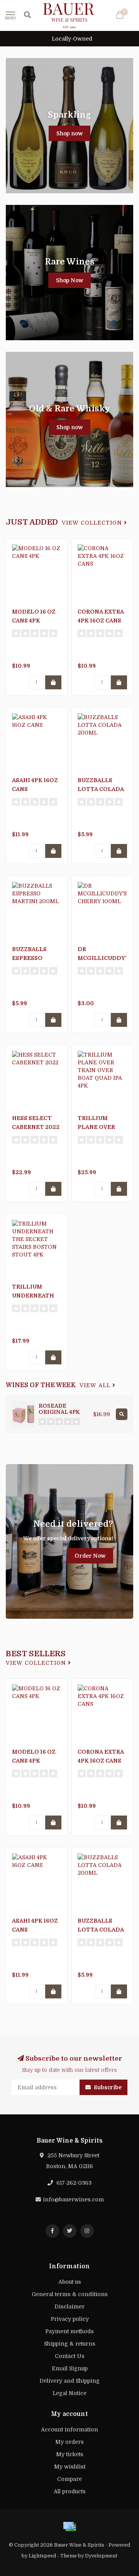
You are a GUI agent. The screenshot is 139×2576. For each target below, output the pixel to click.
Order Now (90, 1556)
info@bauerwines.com (73, 2199)
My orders (69, 2442)
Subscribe (107, 2087)
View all (96, 1385)
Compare (69, 2479)
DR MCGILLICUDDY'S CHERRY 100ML (104, 958)
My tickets (70, 2454)
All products (70, 2491)
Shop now (69, 133)
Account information (69, 2429)
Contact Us (70, 2356)
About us (70, 2282)
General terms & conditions (70, 2294)
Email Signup (70, 2368)
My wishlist (70, 2467)
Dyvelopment (101, 2556)
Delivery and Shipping (69, 2381)
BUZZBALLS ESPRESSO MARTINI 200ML (36, 958)
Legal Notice (69, 2393)
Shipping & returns (70, 2344)
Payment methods (69, 2331)
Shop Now (69, 280)
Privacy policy (70, 2319)
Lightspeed (42, 2556)
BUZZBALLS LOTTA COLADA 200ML (101, 789)
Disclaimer (69, 2307)
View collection (93, 523)
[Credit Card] (69, 2527)
